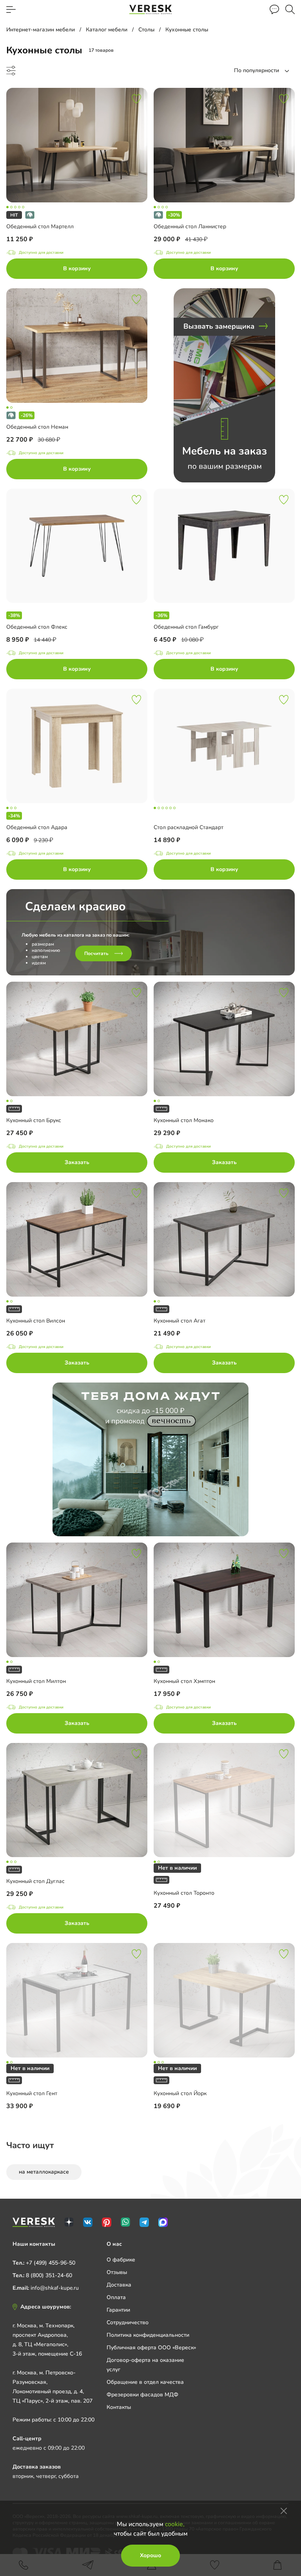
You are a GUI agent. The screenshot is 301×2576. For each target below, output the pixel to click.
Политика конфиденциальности (148, 2335)
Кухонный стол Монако (184, 1120)
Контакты (119, 2407)
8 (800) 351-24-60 (49, 2275)
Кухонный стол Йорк (180, 2093)
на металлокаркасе (44, 2172)
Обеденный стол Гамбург (186, 627)
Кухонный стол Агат (180, 1321)
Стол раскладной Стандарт (189, 827)
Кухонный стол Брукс (34, 1120)
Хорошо (150, 2555)
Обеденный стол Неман (37, 427)
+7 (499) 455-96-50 (51, 2263)
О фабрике (121, 2260)
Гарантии (118, 2310)
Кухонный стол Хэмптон (184, 1681)
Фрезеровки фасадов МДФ (142, 2395)
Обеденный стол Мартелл (40, 226)
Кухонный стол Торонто (184, 1893)
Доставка (119, 2285)
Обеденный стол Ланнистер (190, 226)
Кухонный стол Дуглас (35, 1881)
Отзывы (117, 2272)
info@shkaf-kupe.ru (55, 2288)
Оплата (116, 2297)
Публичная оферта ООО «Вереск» (151, 2348)
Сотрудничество (128, 2322)
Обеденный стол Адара (37, 827)
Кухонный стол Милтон (36, 1681)
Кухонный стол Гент (32, 2093)
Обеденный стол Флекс (37, 627)
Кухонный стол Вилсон (36, 1321)
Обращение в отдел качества (145, 2382)
